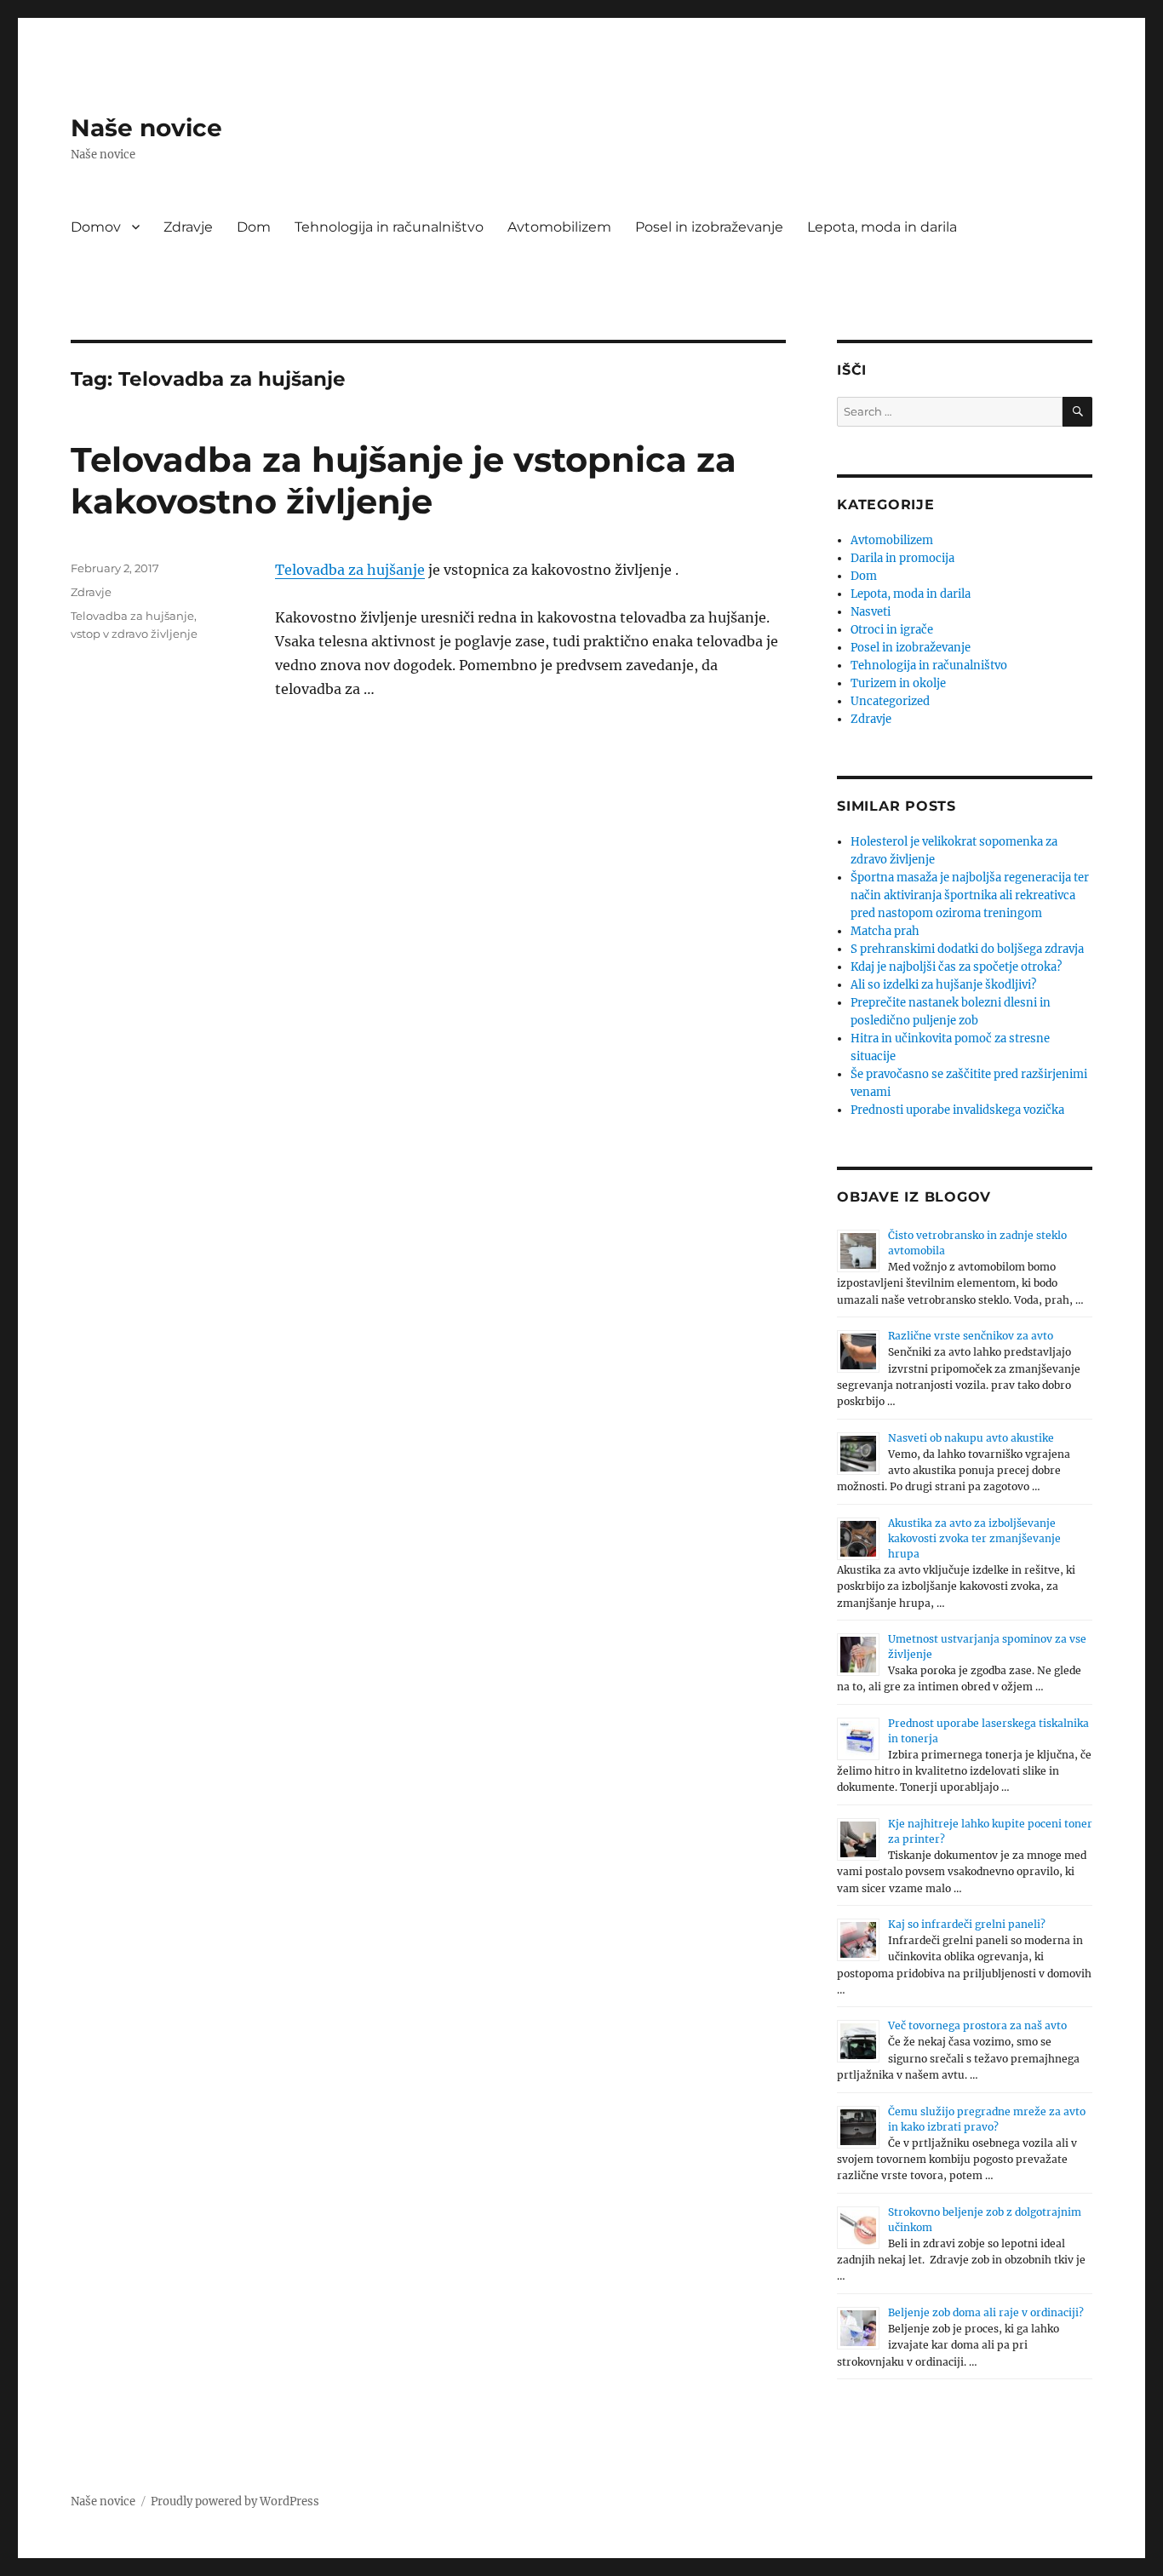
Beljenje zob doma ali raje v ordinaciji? (986, 2312)
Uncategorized (890, 701)
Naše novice (146, 128)
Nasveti (871, 612)
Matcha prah (885, 931)
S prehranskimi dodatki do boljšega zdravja (967, 949)
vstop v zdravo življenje (134, 634)
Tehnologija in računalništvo (389, 227)
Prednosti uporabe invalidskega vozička (957, 1110)
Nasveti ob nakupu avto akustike (971, 1438)
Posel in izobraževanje (709, 227)
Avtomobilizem (559, 227)
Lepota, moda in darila (882, 227)
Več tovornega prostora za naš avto (977, 2025)
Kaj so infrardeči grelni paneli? (967, 1924)
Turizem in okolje (898, 683)
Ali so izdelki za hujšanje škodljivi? (943, 985)
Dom (254, 227)
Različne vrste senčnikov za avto (971, 1336)
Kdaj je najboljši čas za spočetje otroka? (956, 967)
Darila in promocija (902, 558)
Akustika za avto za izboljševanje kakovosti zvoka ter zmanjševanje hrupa (974, 1538)
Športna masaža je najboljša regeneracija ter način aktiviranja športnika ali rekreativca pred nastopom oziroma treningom (970, 895)
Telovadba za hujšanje (350, 570)
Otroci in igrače (892, 630)
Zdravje (188, 227)
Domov (96, 227)
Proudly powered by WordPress (235, 2501)
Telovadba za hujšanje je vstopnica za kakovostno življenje (404, 480)
